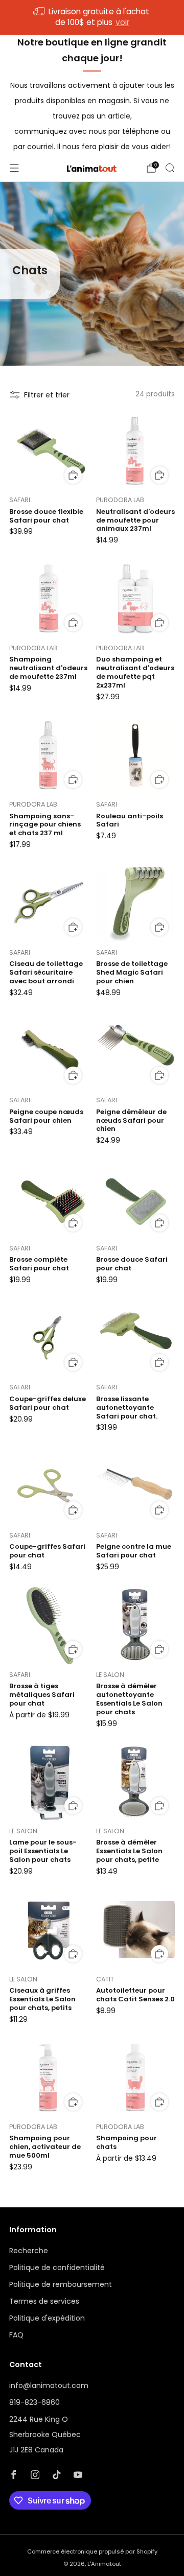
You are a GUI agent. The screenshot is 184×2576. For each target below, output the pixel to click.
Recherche (29, 2251)
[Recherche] (170, 168)
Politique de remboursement (61, 2284)
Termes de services (44, 2301)
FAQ (16, 2335)
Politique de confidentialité (57, 2267)
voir (122, 22)
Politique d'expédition (47, 2318)
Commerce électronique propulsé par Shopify (92, 2551)
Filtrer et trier (47, 395)
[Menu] (14, 168)
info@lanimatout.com (49, 2385)
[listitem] (92, 17)
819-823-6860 (34, 2402)
